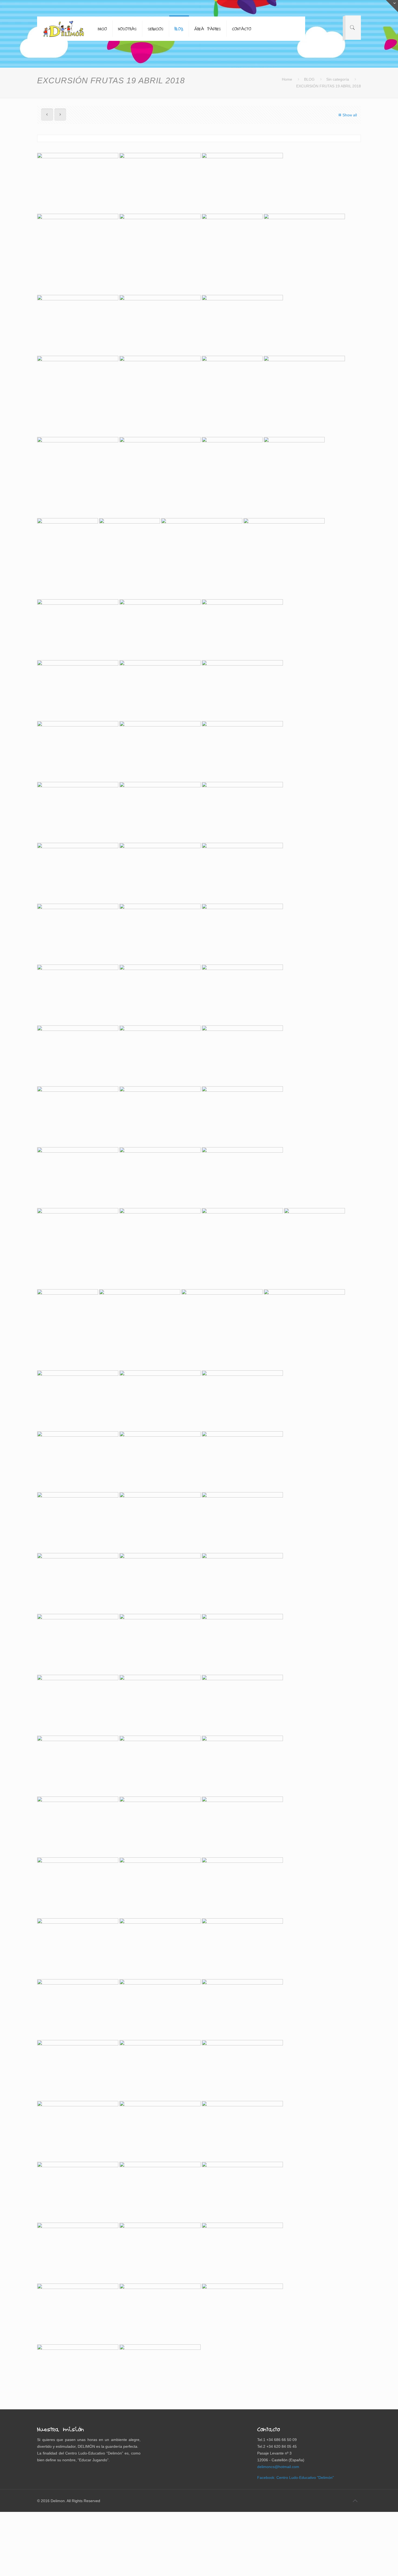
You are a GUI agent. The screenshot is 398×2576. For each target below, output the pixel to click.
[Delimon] (63, 29)
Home (287, 79)
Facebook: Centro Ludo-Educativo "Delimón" (296, 2478)
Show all (350, 115)
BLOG (309, 79)
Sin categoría (338, 79)
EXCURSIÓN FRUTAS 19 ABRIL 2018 (329, 86)
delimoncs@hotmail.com (278, 2467)
